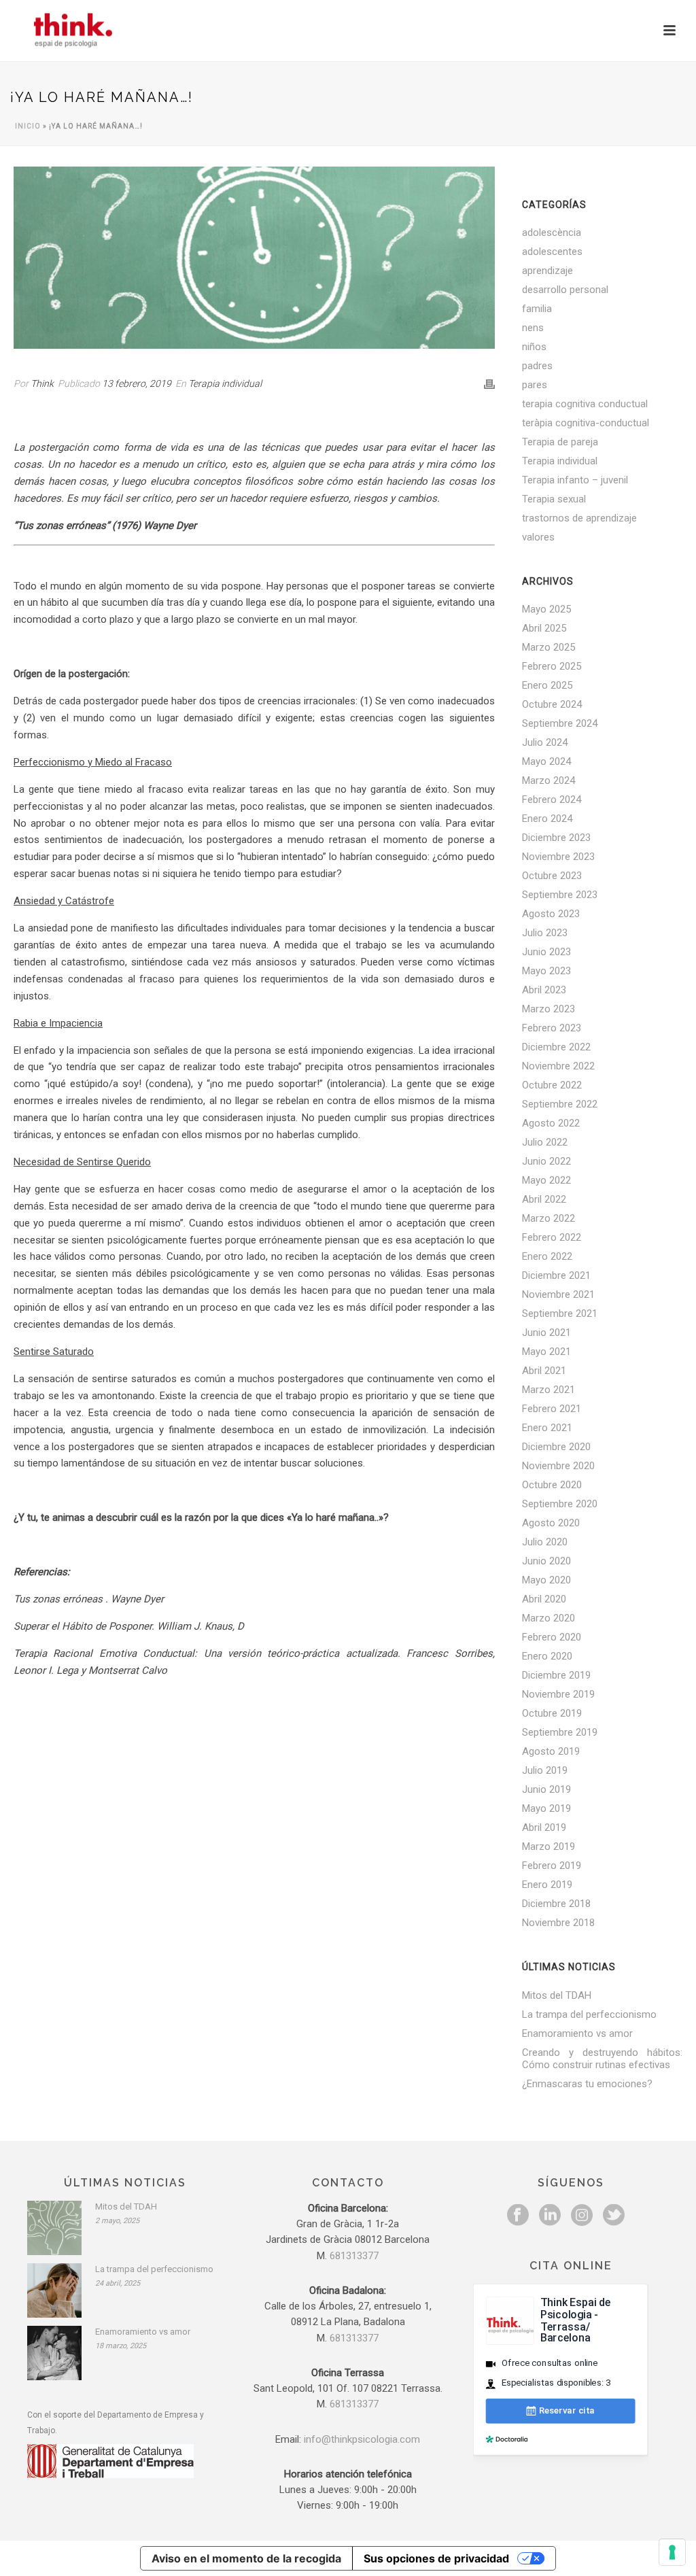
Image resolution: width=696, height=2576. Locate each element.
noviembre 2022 (558, 1066)
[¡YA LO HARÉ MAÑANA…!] (254, 258)
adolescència (552, 233)
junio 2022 (546, 1161)
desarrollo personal (565, 290)
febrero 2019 (552, 1866)
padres (537, 366)
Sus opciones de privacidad (436, 2558)
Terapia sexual (554, 499)
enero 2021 (547, 1428)
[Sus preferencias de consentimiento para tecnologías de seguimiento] (672, 2552)
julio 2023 (545, 933)
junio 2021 (546, 1333)
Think (42, 383)
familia (537, 309)
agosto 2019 (551, 1751)
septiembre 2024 (560, 723)
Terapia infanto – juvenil (575, 480)
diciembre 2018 (556, 1904)
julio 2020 (545, 1542)
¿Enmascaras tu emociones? (587, 2084)
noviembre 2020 (558, 1466)
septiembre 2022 (560, 1104)
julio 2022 (545, 1142)
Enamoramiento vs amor (577, 2033)
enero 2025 (547, 685)
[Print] (489, 384)
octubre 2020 (552, 1485)
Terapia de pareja (560, 442)
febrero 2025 (552, 666)
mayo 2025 (546, 609)
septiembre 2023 (560, 895)
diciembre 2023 (556, 838)
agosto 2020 (551, 1523)
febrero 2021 (552, 1409)
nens (533, 328)
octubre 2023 (552, 876)
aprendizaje (547, 271)
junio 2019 (546, 1789)
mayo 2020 (546, 1580)
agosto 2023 (551, 914)
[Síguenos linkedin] (550, 2216)
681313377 (354, 2256)
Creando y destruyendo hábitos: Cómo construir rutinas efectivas (602, 2059)
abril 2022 (544, 1199)
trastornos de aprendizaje (579, 518)
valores (538, 537)
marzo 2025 (549, 647)
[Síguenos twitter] (614, 2216)
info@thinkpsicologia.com (362, 2439)
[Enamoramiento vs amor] (54, 2353)
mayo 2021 (546, 1352)
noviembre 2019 (558, 1694)
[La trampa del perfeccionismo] (54, 2290)
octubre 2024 (552, 704)
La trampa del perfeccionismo (589, 2014)
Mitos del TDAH (557, 1995)
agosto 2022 (551, 1123)
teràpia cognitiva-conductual (586, 423)
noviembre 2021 (558, 1294)
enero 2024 (547, 819)
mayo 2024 (546, 761)
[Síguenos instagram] (582, 2216)
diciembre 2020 (556, 1447)
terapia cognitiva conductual (585, 404)
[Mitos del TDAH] (54, 2228)
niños (534, 347)
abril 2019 (544, 1827)
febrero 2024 (552, 800)
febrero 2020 (552, 1637)
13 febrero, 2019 (137, 383)
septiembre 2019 (560, 1732)
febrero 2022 (552, 1237)
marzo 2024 (549, 780)
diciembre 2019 (556, 1675)
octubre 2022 (552, 1085)
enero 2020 (547, 1656)
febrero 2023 (552, 1028)
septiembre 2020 (560, 1504)
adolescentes (552, 252)
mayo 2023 (546, 971)
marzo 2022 (549, 1218)
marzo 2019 (549, 1847)
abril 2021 (544, 1371)
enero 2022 (547, 1256)
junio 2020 (546, 1561)
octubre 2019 (552, 1713)
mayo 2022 (546, 1180)
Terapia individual (225, 383)
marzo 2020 (549, 1618)
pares (535, 385)
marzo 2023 (549, 1009)
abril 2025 (544, 628)
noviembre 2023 (558, 857)
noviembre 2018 (558, 1923)
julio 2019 (545, 1770)
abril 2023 (544, 990)
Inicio (28, 126)
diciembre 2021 (556, 1275)
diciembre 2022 (556, 1047)
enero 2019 (547, 1885)
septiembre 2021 (560, 1313)
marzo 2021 (549, 1390)
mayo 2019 (546, 1808)
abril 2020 (544, 1599)
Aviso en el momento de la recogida (246, 2558)
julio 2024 (545, 742)
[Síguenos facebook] (518, 2216)
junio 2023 (546, 952)
